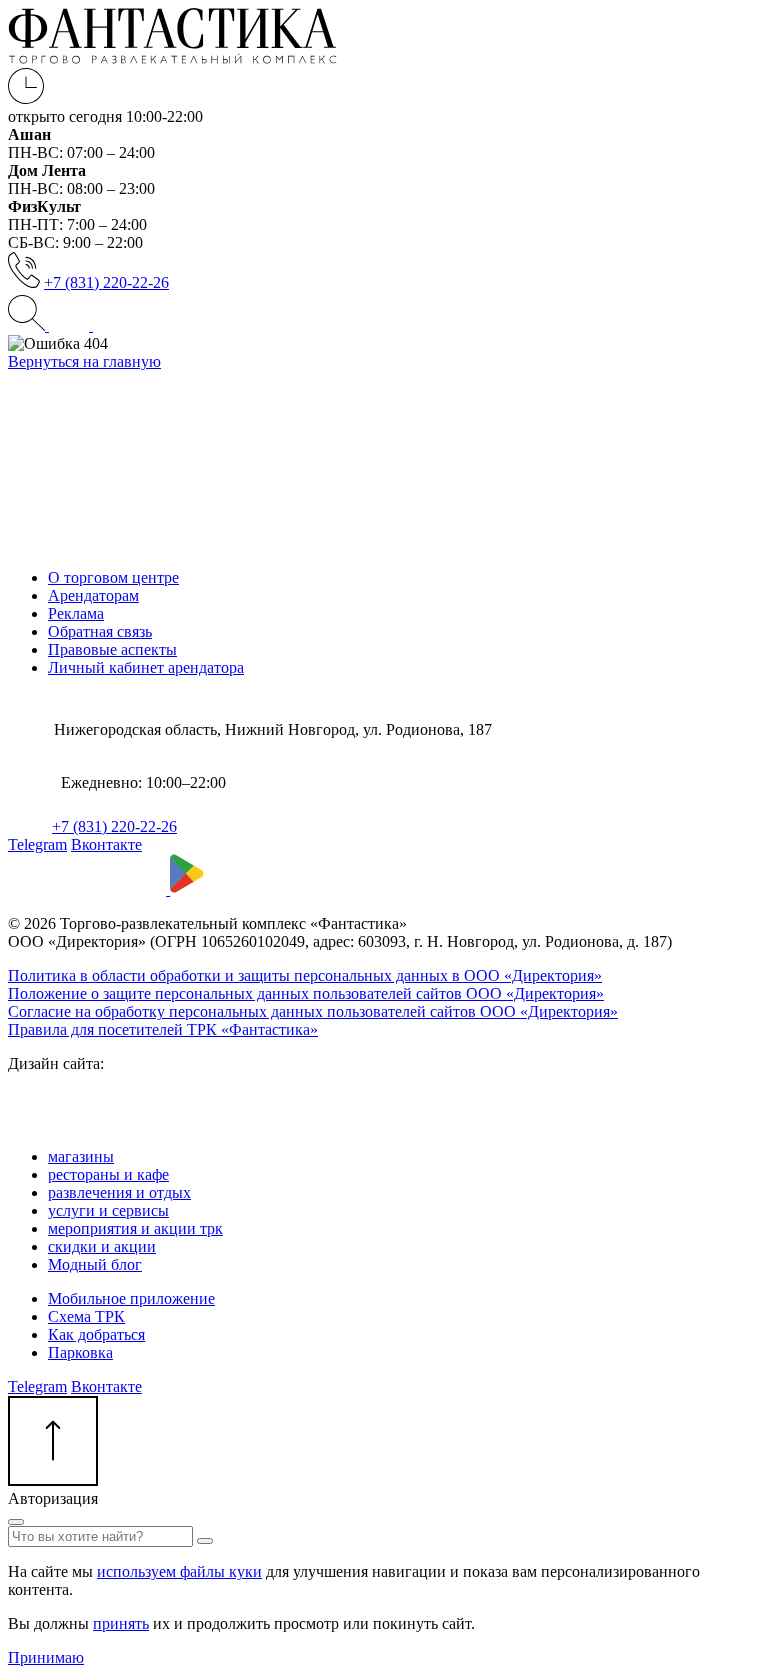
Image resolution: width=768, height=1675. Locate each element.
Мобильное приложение (131, 1298)
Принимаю (46, 1657)
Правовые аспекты (112, 649)
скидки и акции (102, 1246)
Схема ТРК (86, 1316)
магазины (81, 1156)
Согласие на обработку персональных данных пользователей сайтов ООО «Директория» (313, 1011)
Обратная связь (100, 631)
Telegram (37, 844)
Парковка (80, 1352)
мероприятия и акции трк (135, 1228)
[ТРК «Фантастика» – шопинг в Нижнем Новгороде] (172, 58)
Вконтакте (106, 844)
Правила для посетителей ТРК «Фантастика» (163, 1029)
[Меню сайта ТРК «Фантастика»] (90, 325)
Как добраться (96, 1334)
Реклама (76, 613)
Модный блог (95, 1264)
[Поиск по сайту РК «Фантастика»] (28, 325)
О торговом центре (113, 577)
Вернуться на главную (84, 361)
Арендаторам (93, 595)
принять (121, 1623)
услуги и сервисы (108, 1210)
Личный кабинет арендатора (146, 667)
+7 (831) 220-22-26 (106, 282)
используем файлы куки (179, 1571)
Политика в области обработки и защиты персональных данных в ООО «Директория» (305, 975)
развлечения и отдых (119, 1192)
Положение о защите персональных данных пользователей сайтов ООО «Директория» (306, 993)
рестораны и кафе (108, 1174)
